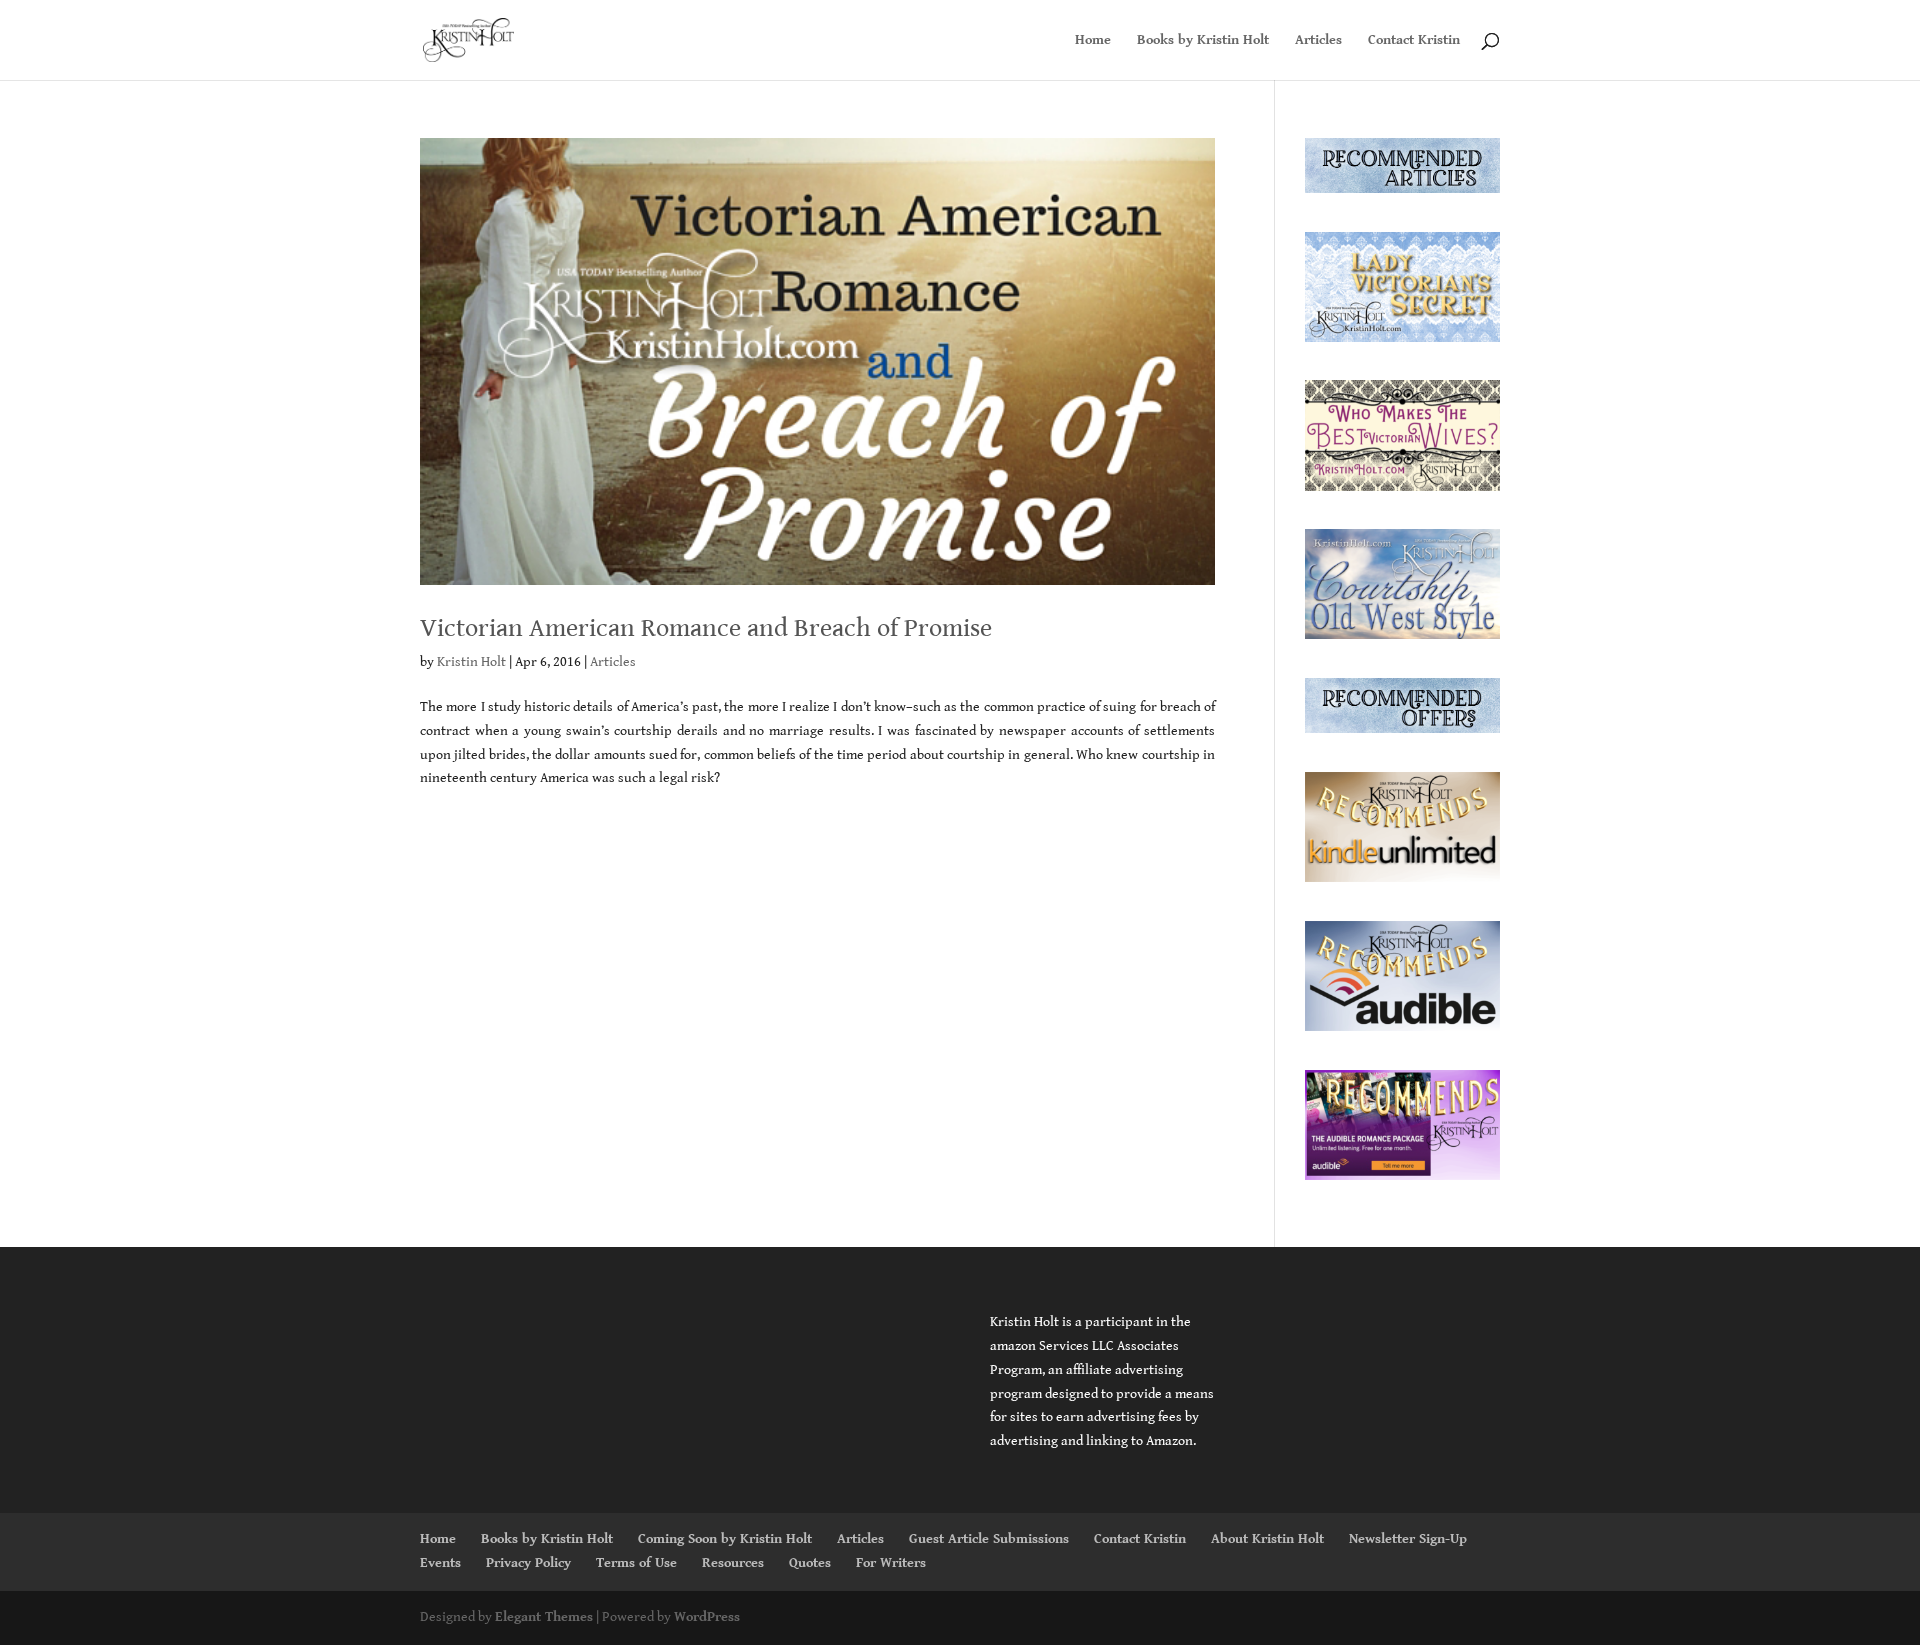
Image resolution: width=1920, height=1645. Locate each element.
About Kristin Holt (1267, 1539)
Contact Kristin (1414, 40)
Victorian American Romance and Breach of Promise (706, 628)
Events (440, 1563)
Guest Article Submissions (989, 1539)
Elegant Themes (544, 1617)
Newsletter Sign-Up (1408, 1539)
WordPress (707, 1617)
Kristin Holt (471, 662)
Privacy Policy (528, 1563)
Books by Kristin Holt (1203, 40)
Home (1093, 40)
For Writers (891, 1563)
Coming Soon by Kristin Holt (725, 1539)
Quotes (810, 1563)
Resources (733, 1563)
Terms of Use (636, 1563)
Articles (1318, 40)
